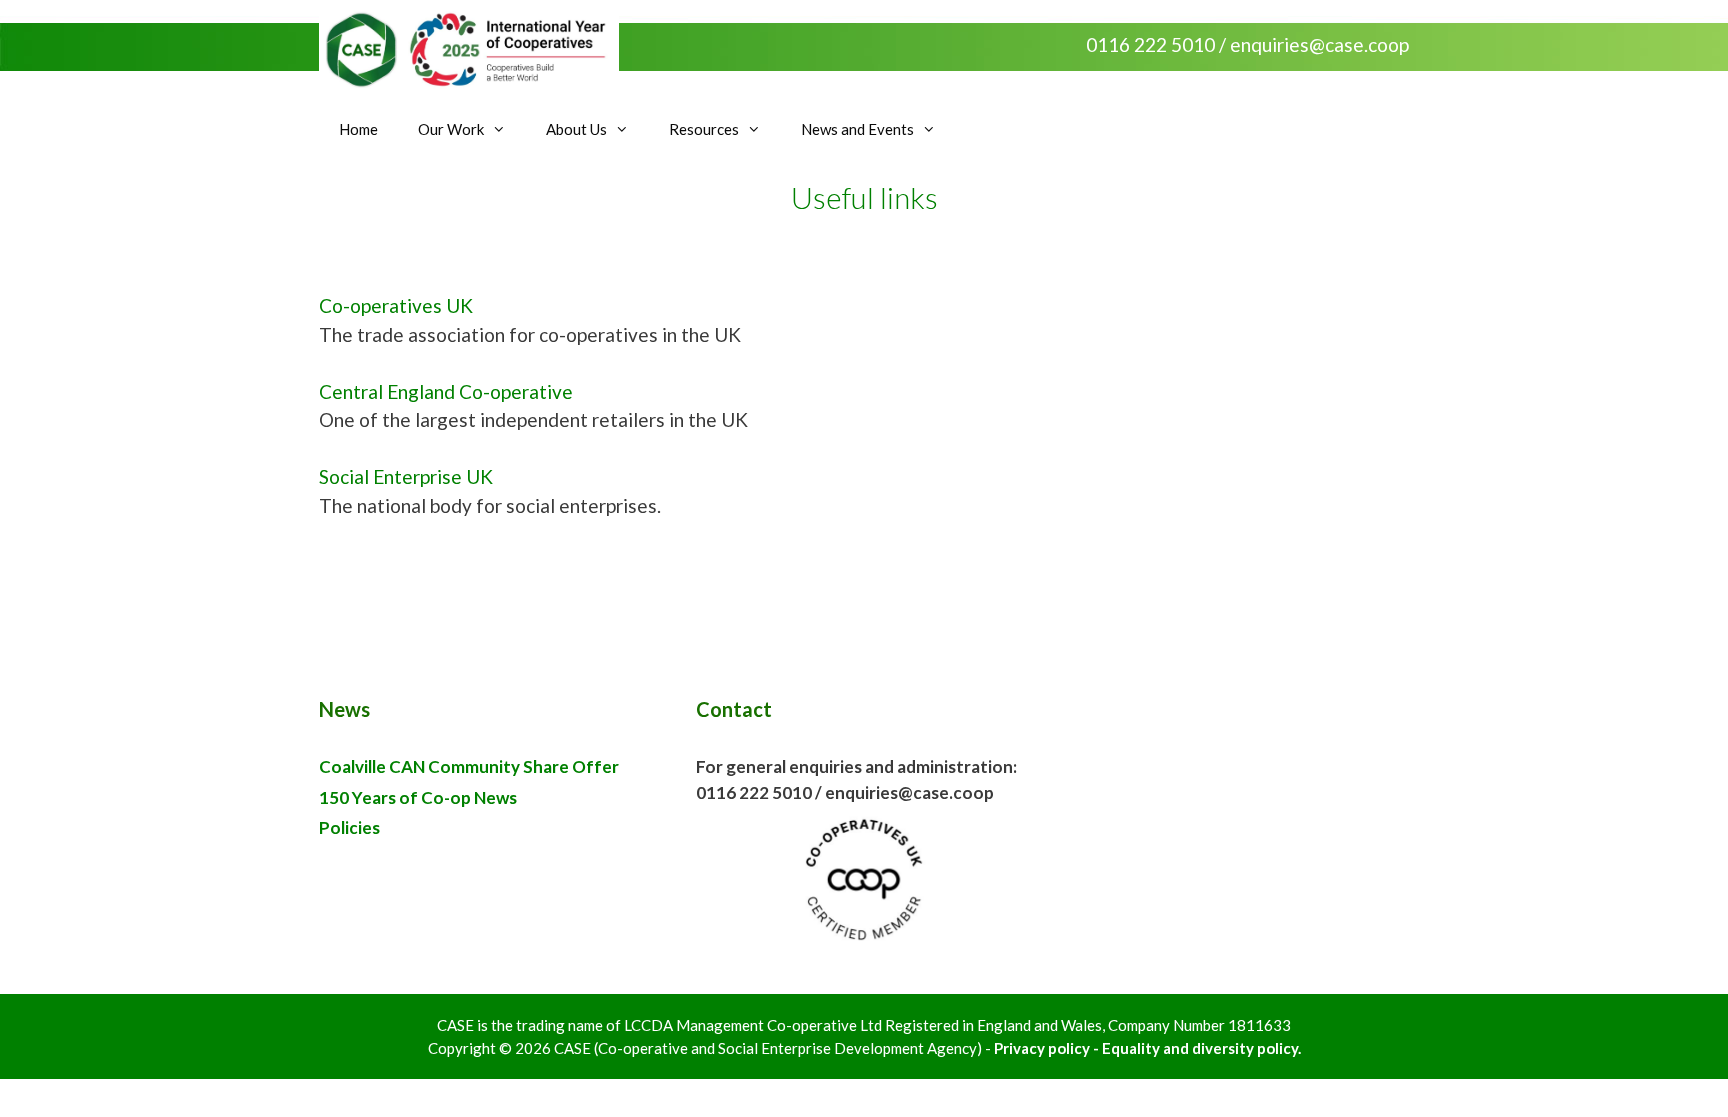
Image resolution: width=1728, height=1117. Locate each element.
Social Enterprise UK (406, 476)
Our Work (451, 129)
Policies (349, 827)
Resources (704, 129)
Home (358, 129)
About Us (576, 129)
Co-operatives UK (396, 305)
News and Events (857, 129)
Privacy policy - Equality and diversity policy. (1147, 1048)
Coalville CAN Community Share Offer (469, 766)
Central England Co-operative (446, 391)
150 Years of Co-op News (418, 797)
